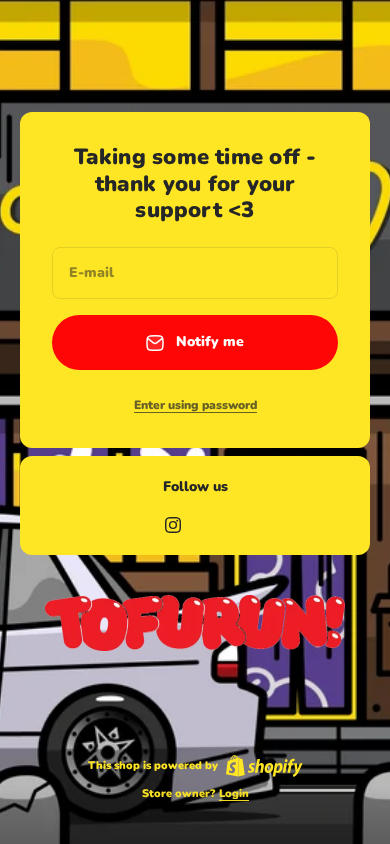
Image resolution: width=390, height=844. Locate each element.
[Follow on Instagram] (173, 525)
